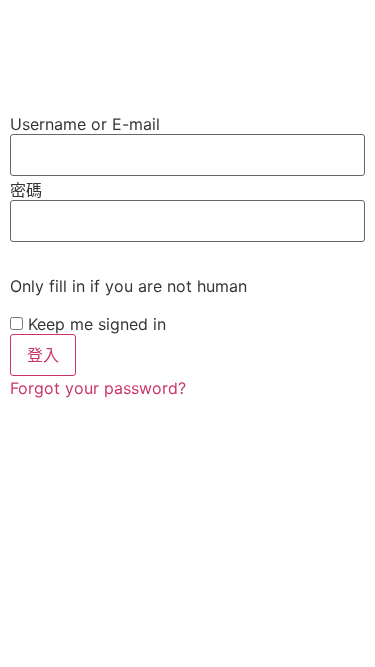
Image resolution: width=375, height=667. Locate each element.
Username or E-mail (85, 124)
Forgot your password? (98, 388)
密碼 (26, 190)
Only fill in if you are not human (128, 286)
